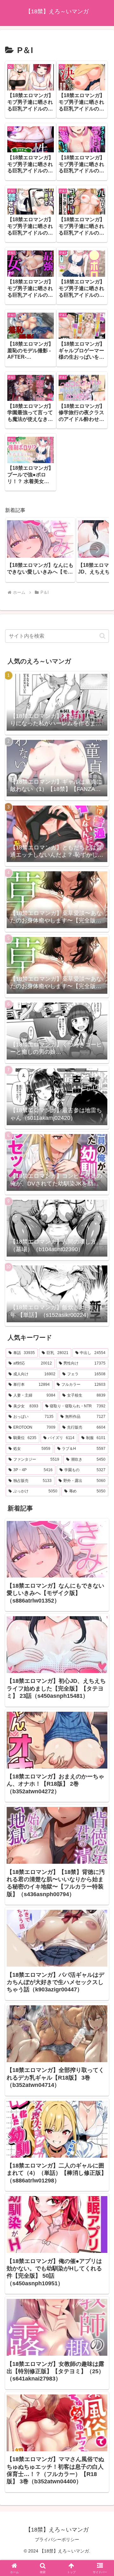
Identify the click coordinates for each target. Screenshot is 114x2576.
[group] (40, 550)
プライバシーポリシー (57, 2539)
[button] (98, 550)
